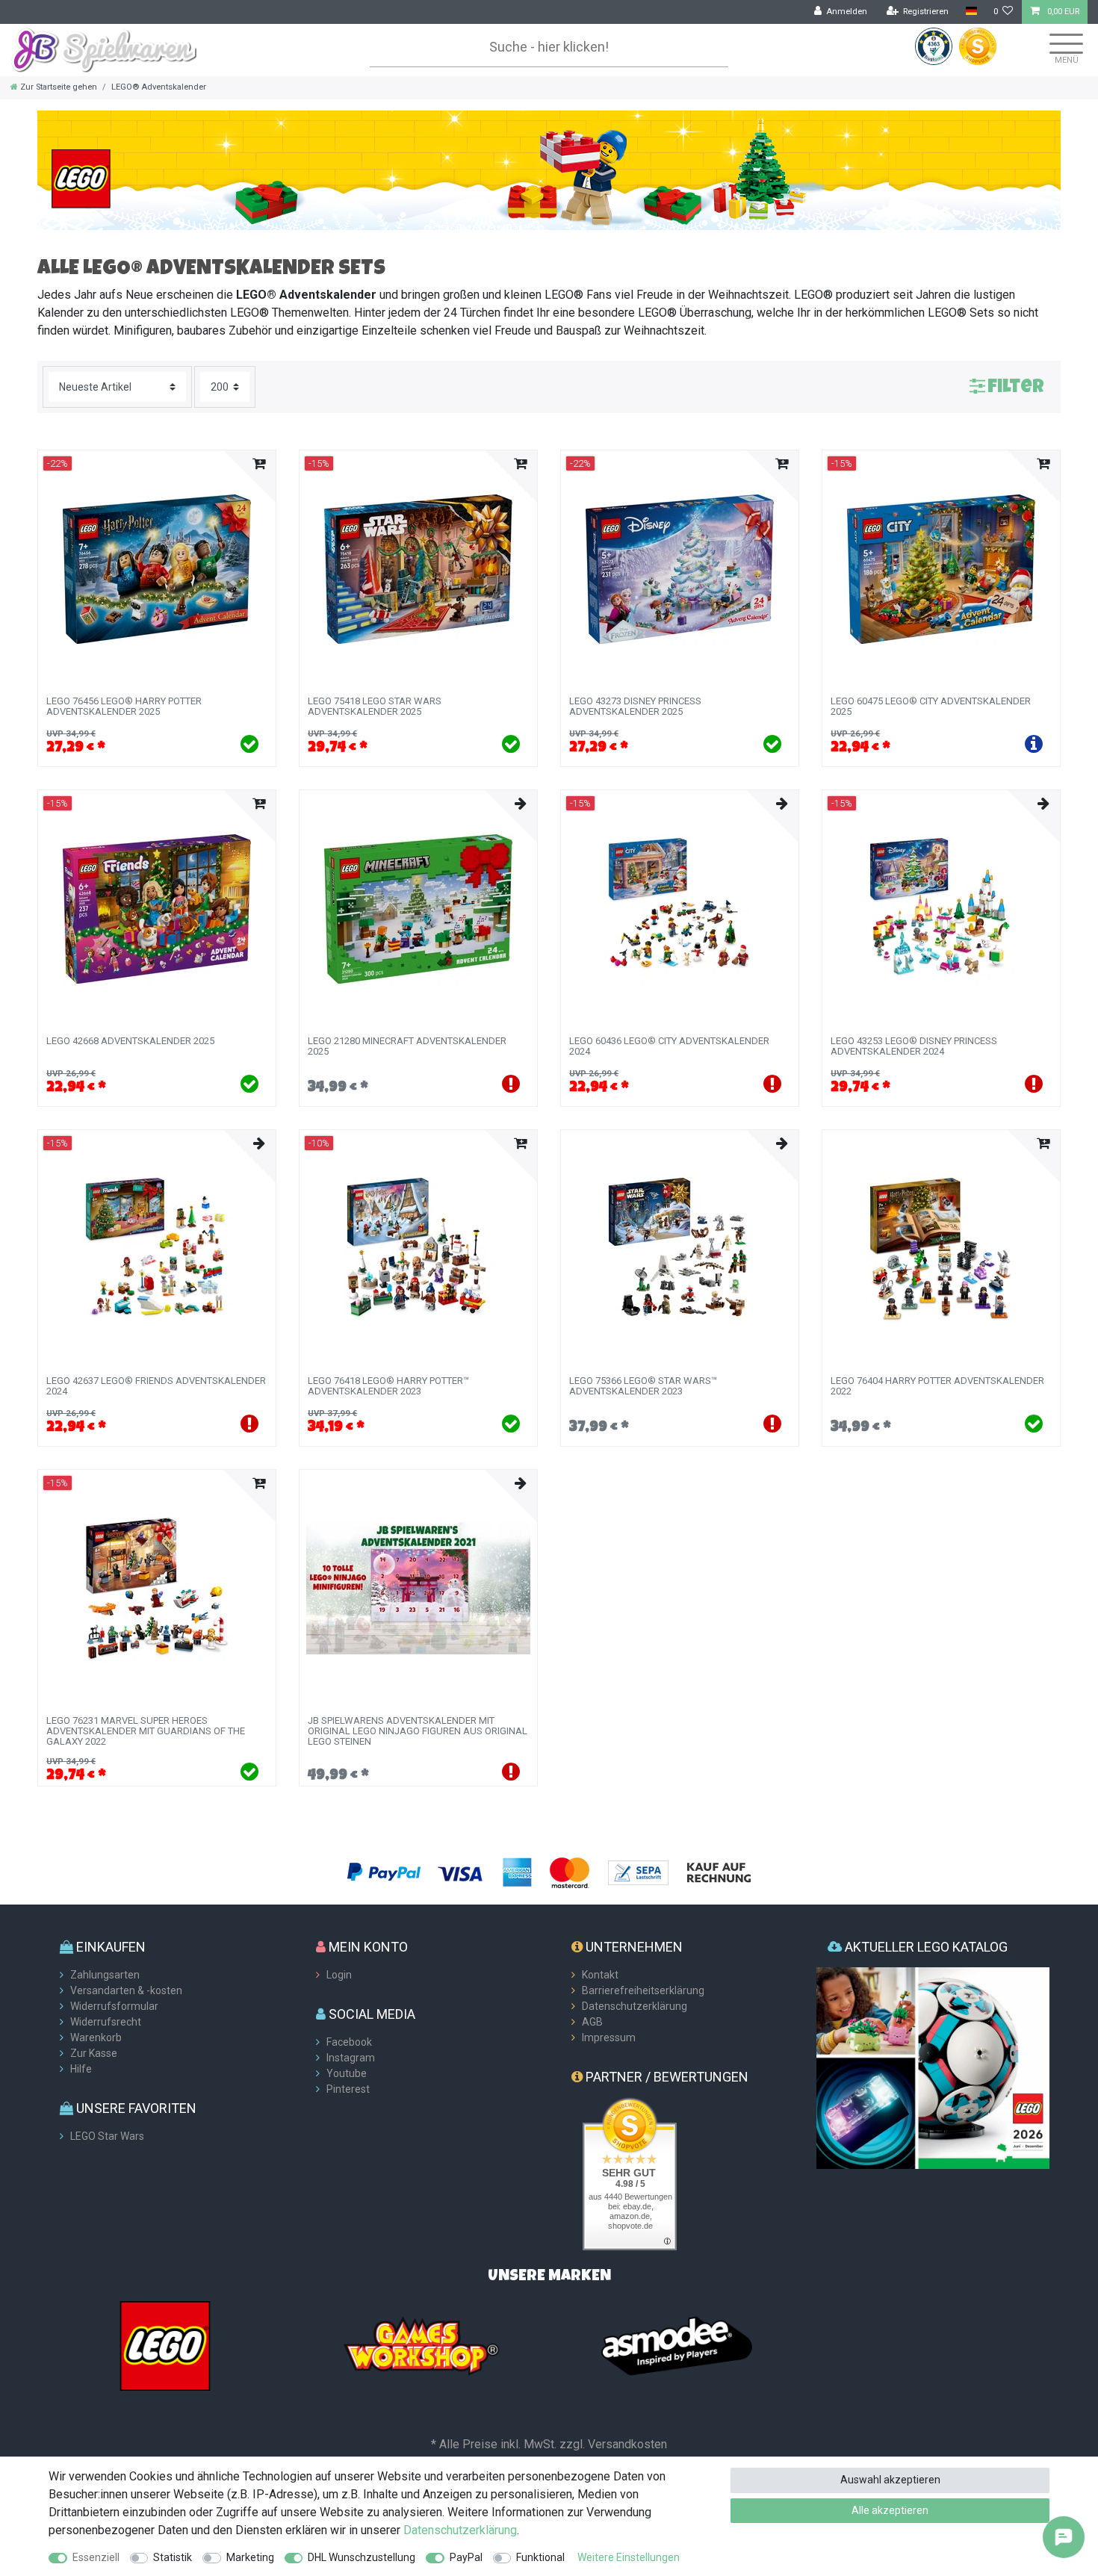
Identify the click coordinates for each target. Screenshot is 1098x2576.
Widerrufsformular (114, 2006)
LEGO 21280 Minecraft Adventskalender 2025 (407, 1046)
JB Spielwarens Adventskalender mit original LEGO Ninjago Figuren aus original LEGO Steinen (418, 1732)
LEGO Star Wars (107, 2136)
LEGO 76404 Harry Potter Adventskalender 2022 (937, 1386)
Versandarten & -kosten (126, 1990)
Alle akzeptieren (890, 2510)
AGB (592, 2022)
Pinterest (348, 2089)
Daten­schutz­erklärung (460, 2530)
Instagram (351, 2058)
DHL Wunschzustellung (362, 2557)
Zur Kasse (94, 2053)
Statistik (173, 2557)
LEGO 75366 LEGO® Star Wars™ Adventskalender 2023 (643, 1386)
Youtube (347, 2073)
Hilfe (81, 2069)
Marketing (250, 2557)
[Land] (971, 12)
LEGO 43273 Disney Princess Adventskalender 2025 (635, 707)
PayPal (466, 2557)
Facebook (349, 2042)
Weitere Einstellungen (629, 2557)
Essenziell (96, 2557)
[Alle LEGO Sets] (165, 2345)
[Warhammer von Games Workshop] (421, 2345)
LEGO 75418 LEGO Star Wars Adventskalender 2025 (375, 707)
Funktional (540, 2557)
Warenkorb (96, 2037)
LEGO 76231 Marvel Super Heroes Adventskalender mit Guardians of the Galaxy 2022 (146, 1732)
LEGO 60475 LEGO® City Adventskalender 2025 (931, 707)
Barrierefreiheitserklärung (643, 1990)
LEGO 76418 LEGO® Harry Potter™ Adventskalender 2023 (388, 1386)
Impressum (609, 2037)
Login (339, 1975)
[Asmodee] (677, 2345)
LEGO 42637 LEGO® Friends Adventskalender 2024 (156, 1386)
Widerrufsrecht (106, 2022)
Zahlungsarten (105, 1975)
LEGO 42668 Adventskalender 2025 (130, 1041)
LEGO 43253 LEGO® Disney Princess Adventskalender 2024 (914, 1046)
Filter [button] (1016, 388)
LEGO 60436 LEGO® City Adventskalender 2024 (669, 1046)
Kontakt (600, 1975)
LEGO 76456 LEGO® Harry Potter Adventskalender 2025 (124, 707)
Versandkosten (627, 2444)
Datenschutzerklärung (635, 2006)
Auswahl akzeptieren (890, 2480)
